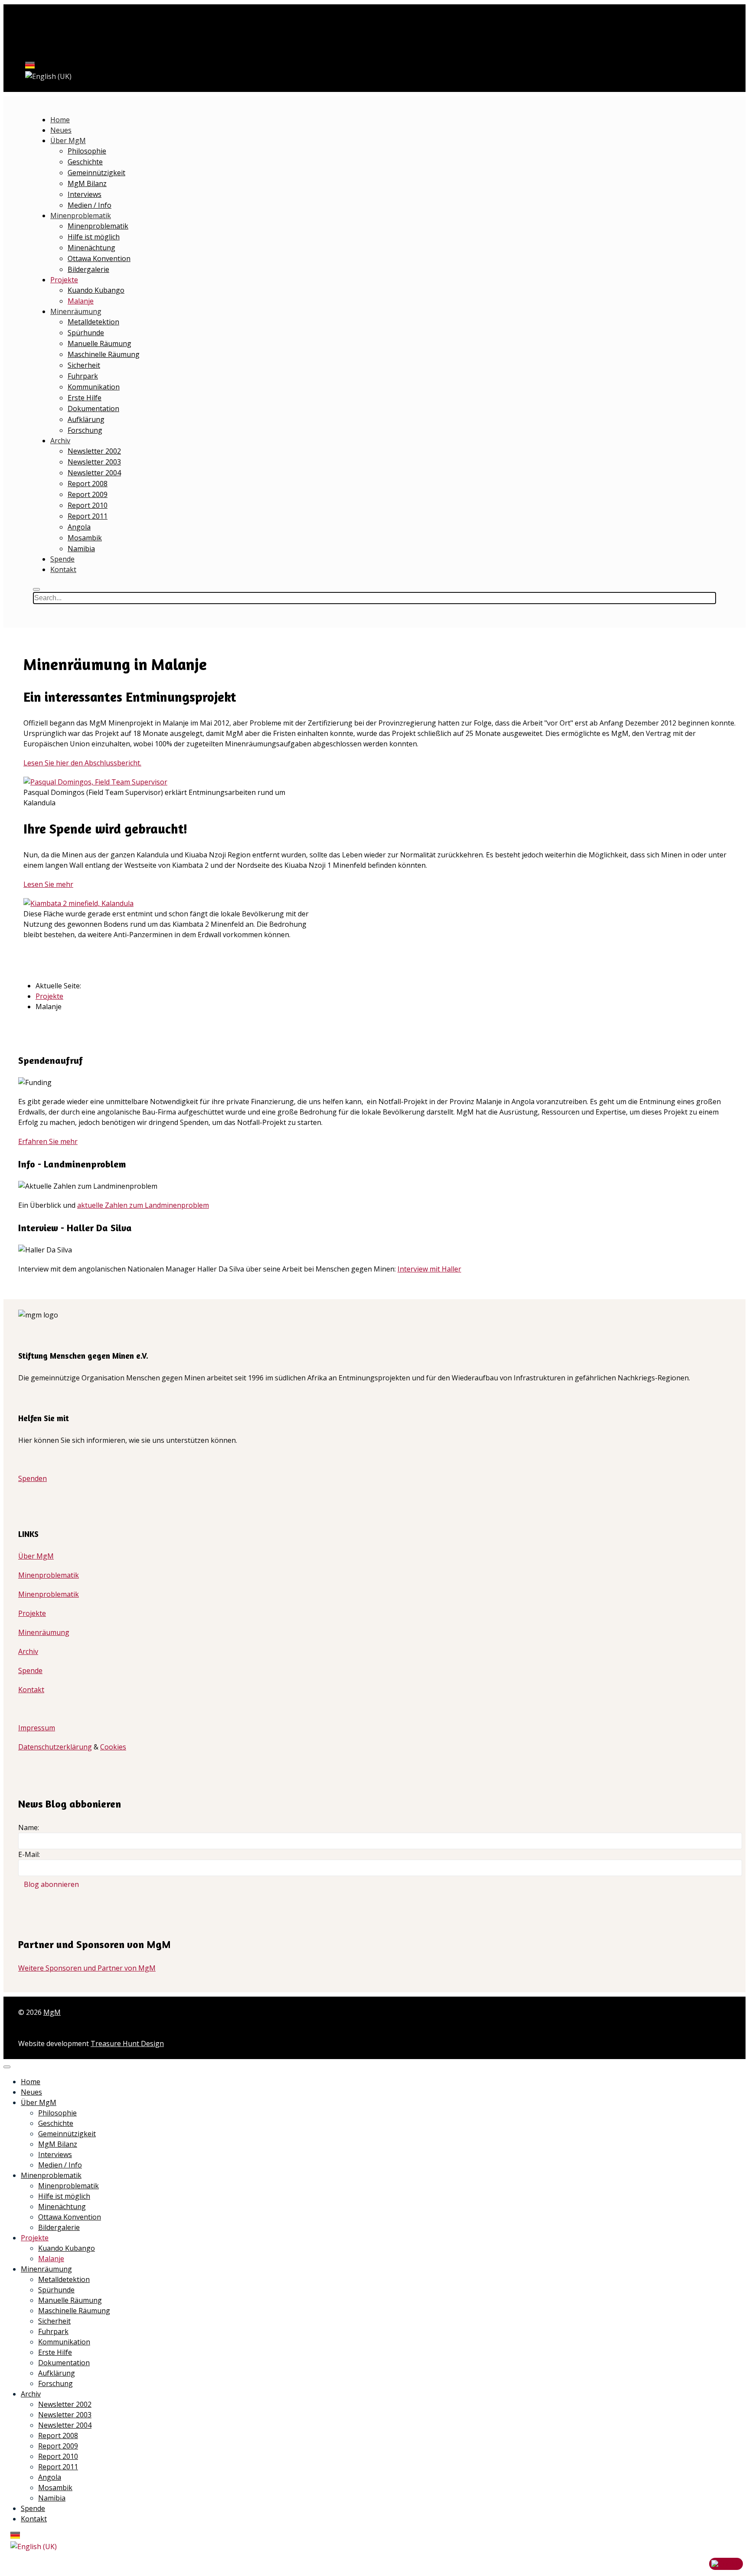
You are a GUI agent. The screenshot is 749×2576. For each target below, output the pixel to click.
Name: (29, 1827)
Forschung (85, 430)
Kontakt (63, 569)
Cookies (113, 1747)
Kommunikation (94, 387)
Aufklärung (86, 419)
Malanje (81, 301)
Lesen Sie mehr (48, 884)
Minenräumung (76, 311)
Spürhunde (86, 333)
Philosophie (87, 151)
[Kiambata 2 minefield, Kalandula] (78, 903)
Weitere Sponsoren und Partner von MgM (87, 1968)
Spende (62, 559)
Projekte (64, 280)
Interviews (85, 194)
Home (60, 120)
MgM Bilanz (87, 183)
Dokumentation (93, 409)
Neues (61, 130)
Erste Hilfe (85, 398)
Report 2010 (88, 505)
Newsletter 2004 (94, 473)
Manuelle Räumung (99, 343)
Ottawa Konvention (99, 258)
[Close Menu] (7, 2067)
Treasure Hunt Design (127, 2043)
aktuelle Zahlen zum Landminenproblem (143, 1205)
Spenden (33, 1478)
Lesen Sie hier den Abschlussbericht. (82, 763)
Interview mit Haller (429, 1269)
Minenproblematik (81, 216)
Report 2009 (88, 494)
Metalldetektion (93, 322)
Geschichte (85, 162)
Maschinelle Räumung (104, 354)
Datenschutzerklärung (55, 1747)
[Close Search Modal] (36, 589)
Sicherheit (84, 365)
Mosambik (85, 538)
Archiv (60, 441)
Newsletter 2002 (94, 451)
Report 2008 (88, 484)
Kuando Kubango (96, 290)
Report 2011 (88, 516)
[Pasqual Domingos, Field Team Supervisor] (95, 782)
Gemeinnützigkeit (96, 173)
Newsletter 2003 (94, 462)
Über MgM (68, 141)
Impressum (37, 1728)
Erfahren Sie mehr (48, 1141)
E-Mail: (29, 1854)
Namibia (81, 549)
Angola (79, 527)
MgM (52, 2012)
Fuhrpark (83, 376)
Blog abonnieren (51, 1884)
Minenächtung (91, 248)
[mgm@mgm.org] (21, 30)
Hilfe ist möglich (94, 237)
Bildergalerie (88, 269)
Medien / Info (90, 205)
